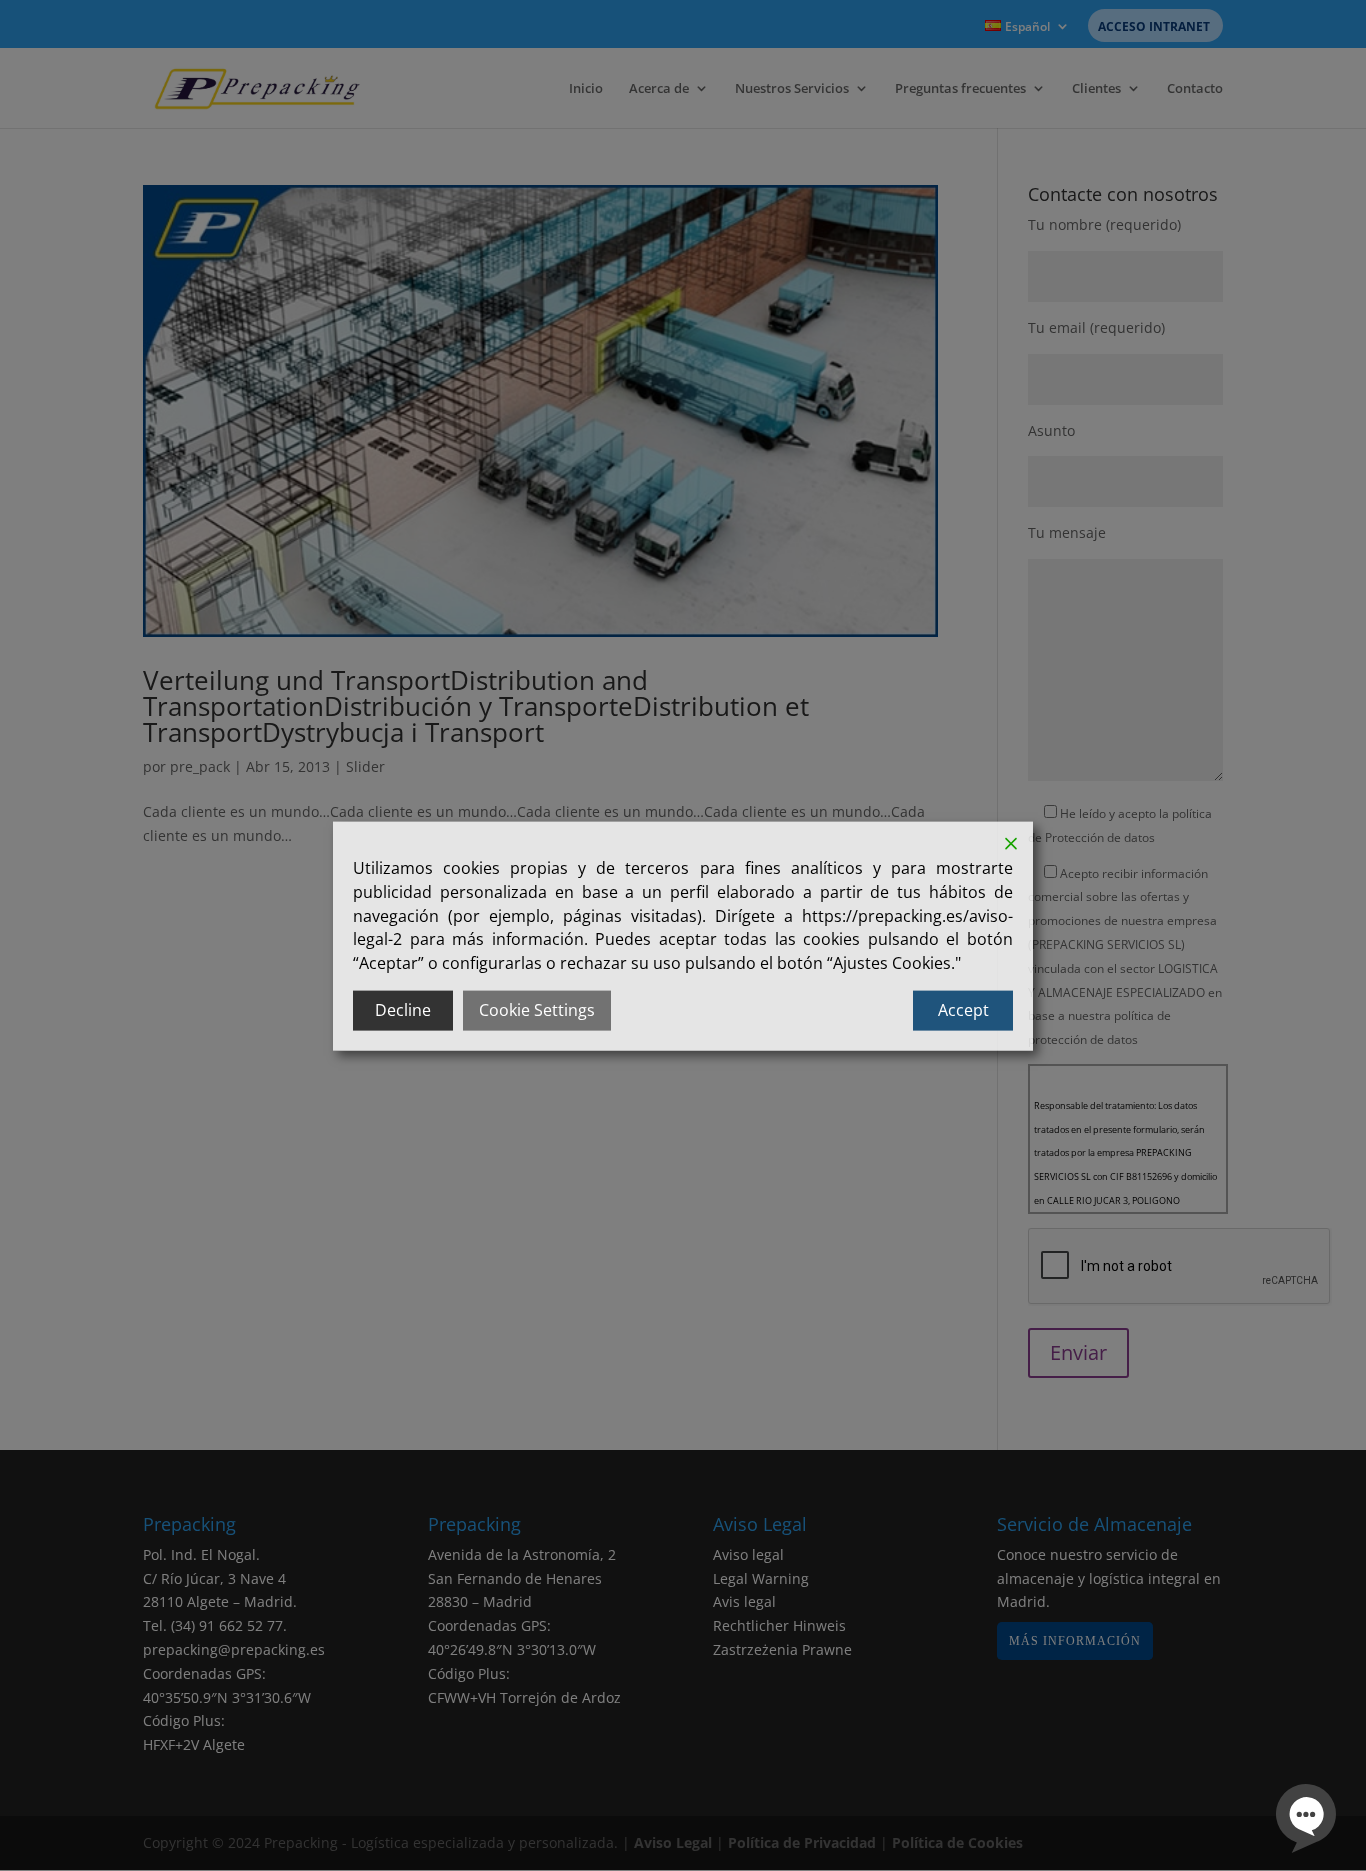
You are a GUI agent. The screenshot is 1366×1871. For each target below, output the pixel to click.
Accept (963, 1009)
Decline (403, 1009)
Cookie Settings (537, 1009)
